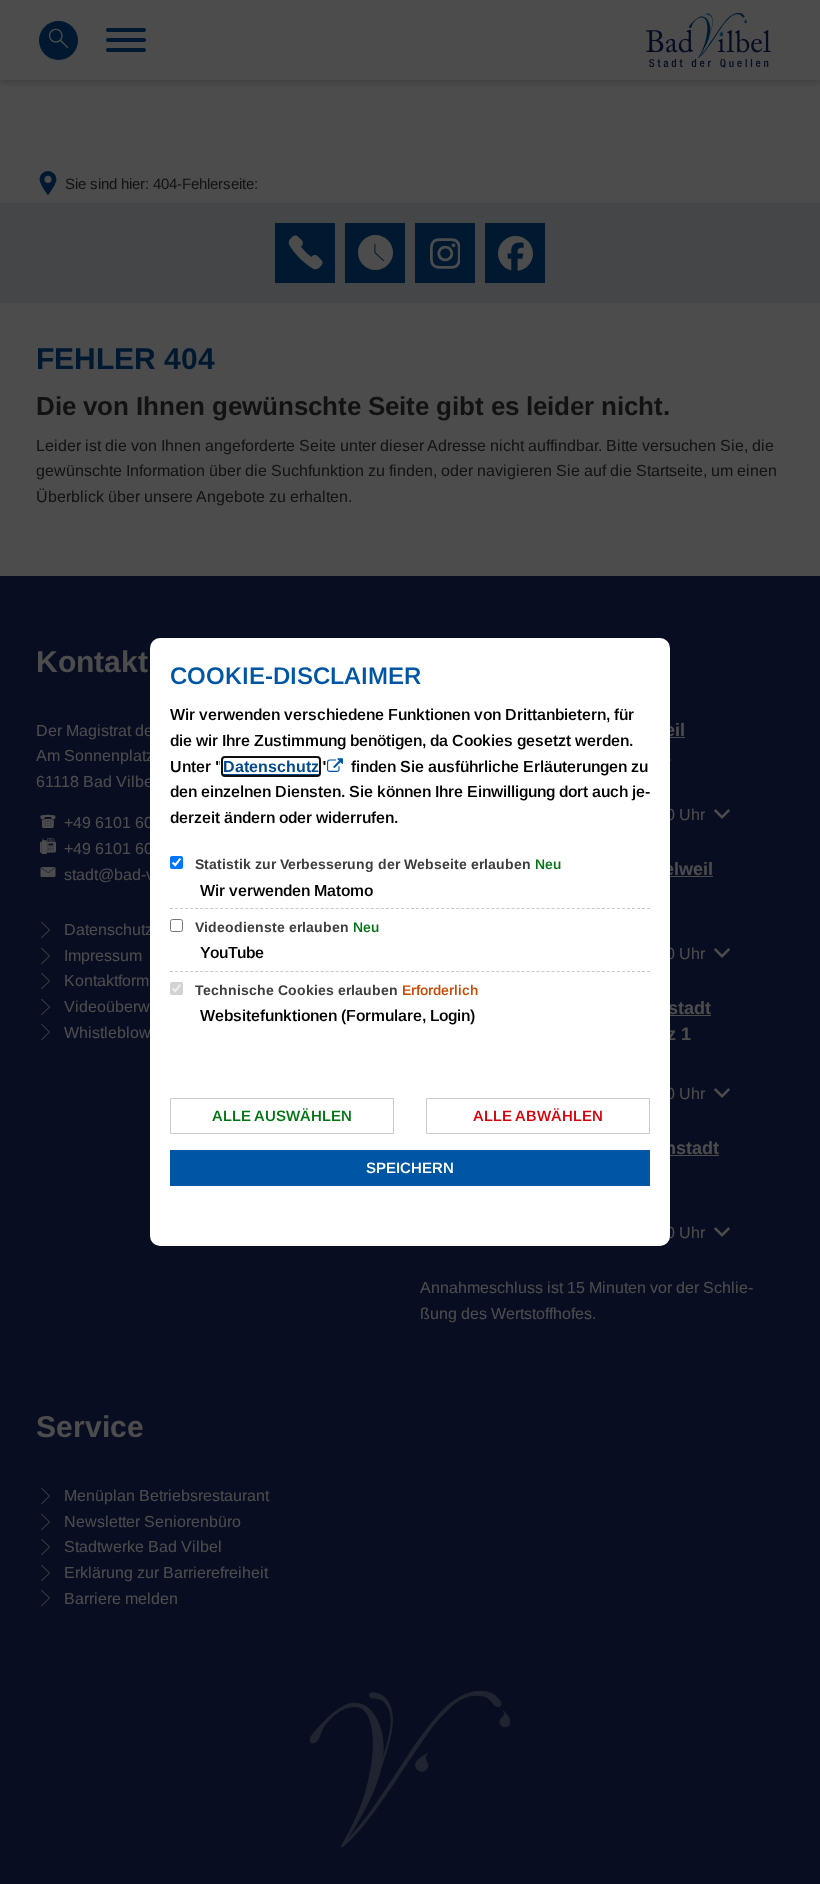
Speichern (410, 1167)
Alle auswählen (282, 1115)
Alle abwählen (538, 1115)
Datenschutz (271, 766)
